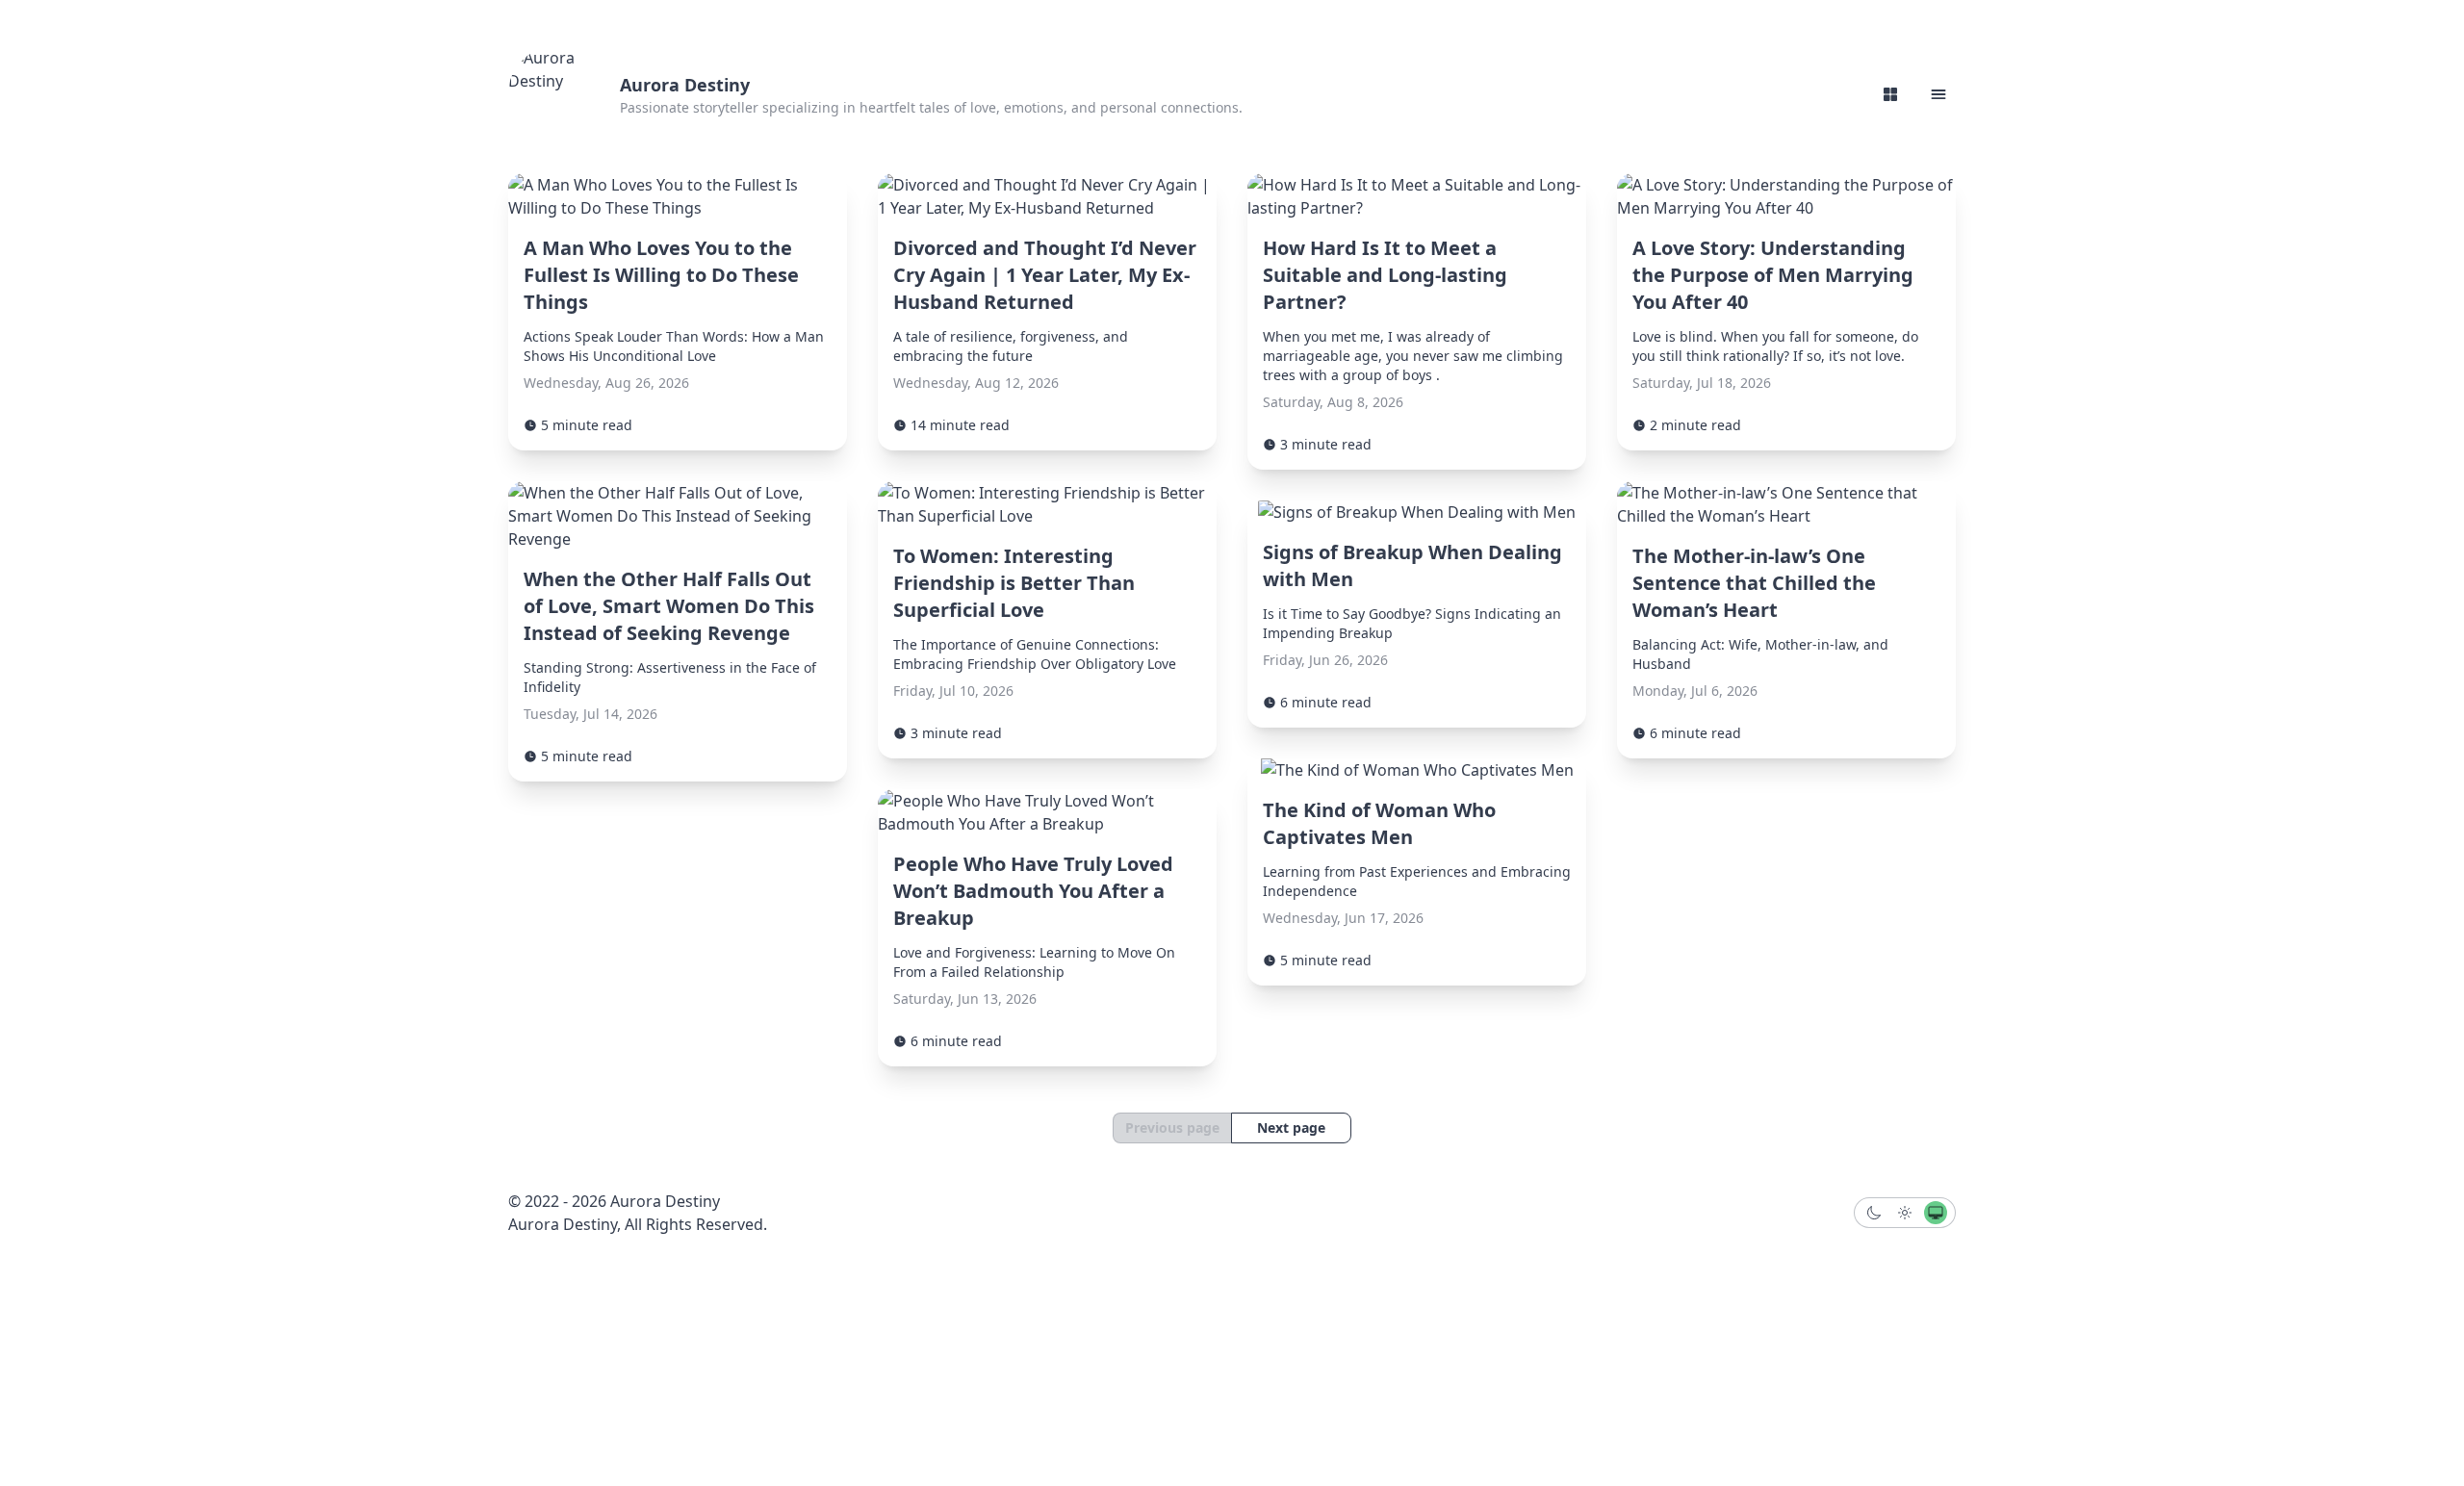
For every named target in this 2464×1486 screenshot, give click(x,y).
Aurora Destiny (685, 85)
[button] (1938, 94)
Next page (1291, 1127)
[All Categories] (1890, 94)
